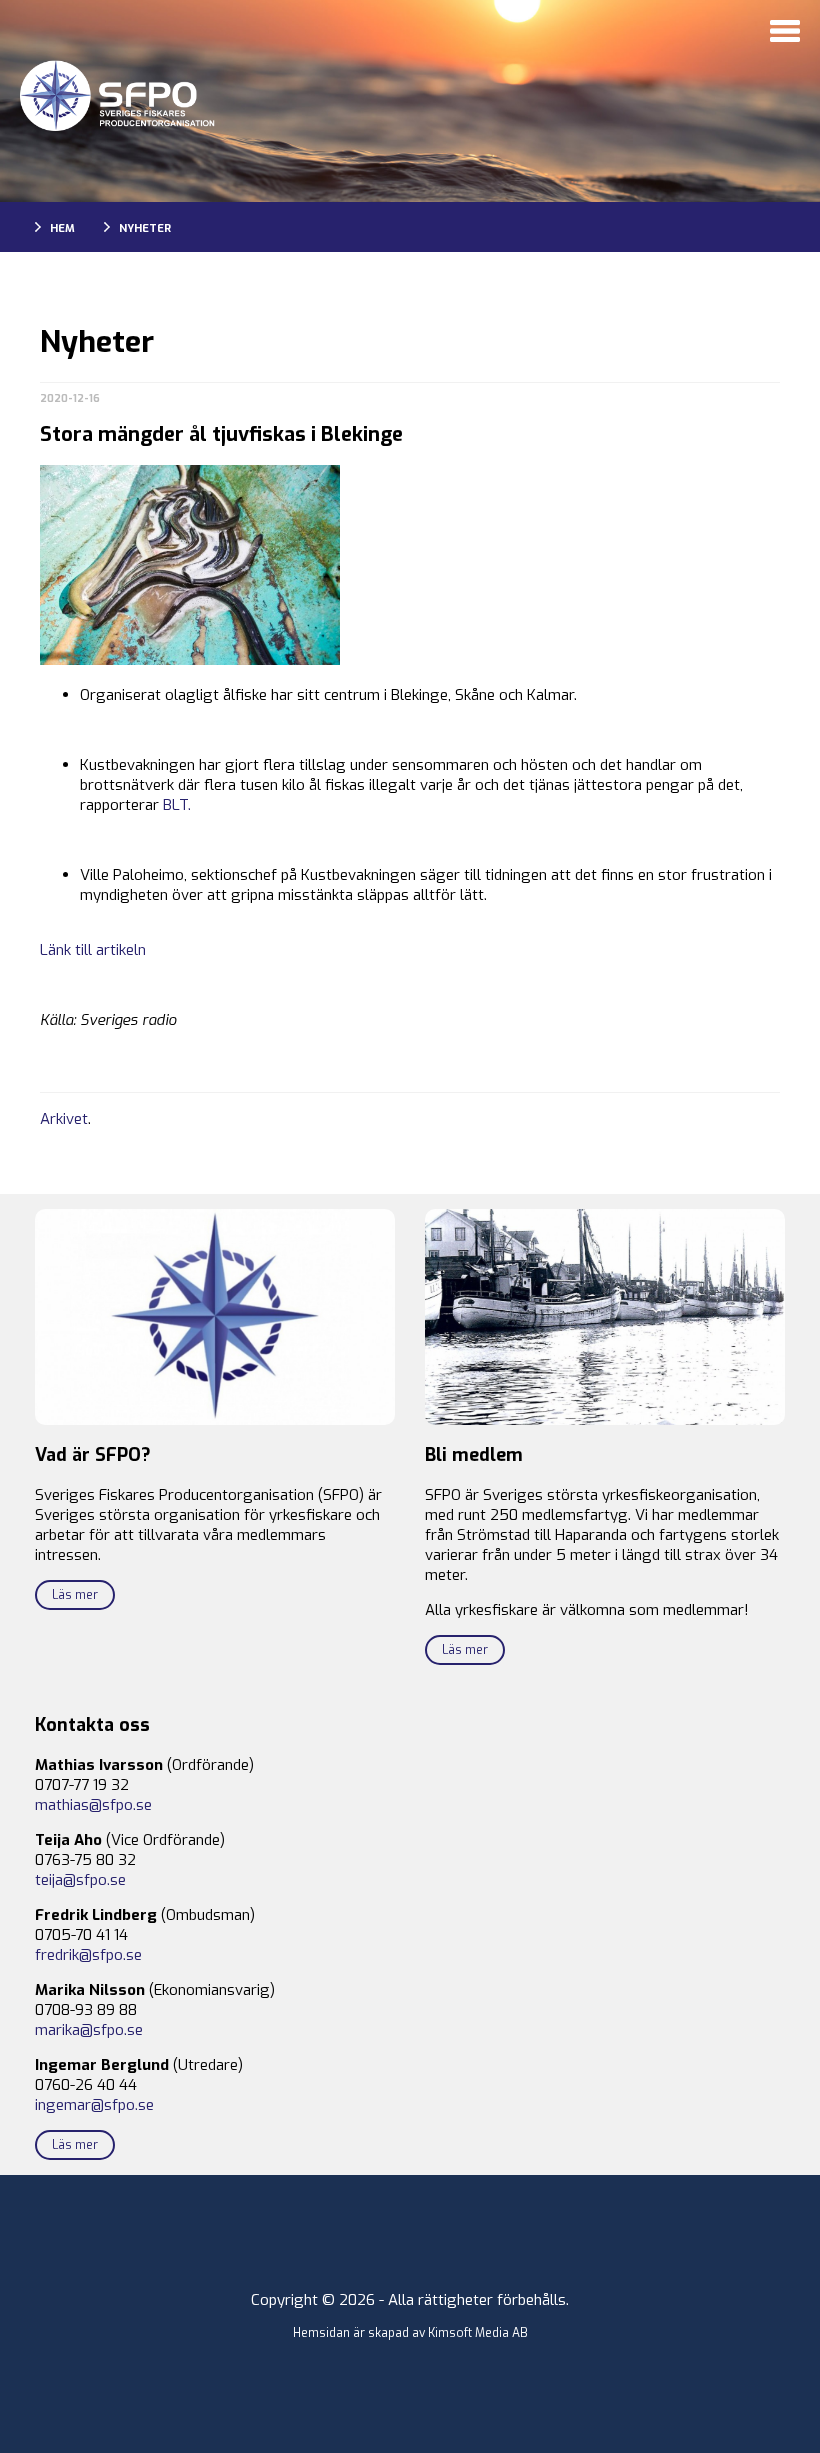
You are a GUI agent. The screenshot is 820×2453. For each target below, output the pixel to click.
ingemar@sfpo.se (94, 2105)
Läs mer (75, 1595)
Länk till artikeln (93, 950)
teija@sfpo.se (80, 1880)
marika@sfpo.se (89, 2030)
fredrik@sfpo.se (88, 1955)
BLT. (179, 805)
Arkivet (64, 1119)
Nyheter (145, 228)
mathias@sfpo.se (93, 1805)
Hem (62, 228)
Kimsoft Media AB (478, 2333)
